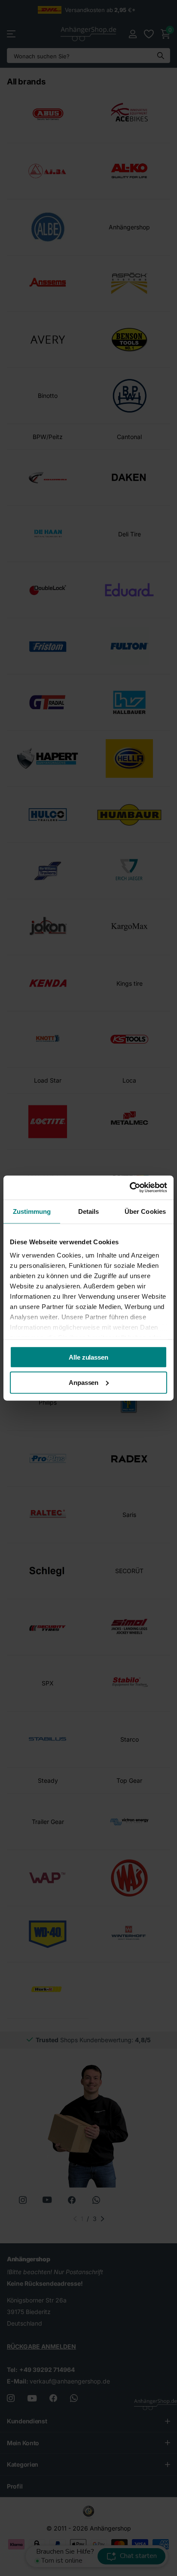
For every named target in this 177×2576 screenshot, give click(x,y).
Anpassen (84, 1383)
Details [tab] (89, 1211)
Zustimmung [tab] (32, 1211)
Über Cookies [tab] (145, 1211)
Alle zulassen (88, 1357)
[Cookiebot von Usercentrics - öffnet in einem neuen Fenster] (130, 1188)
